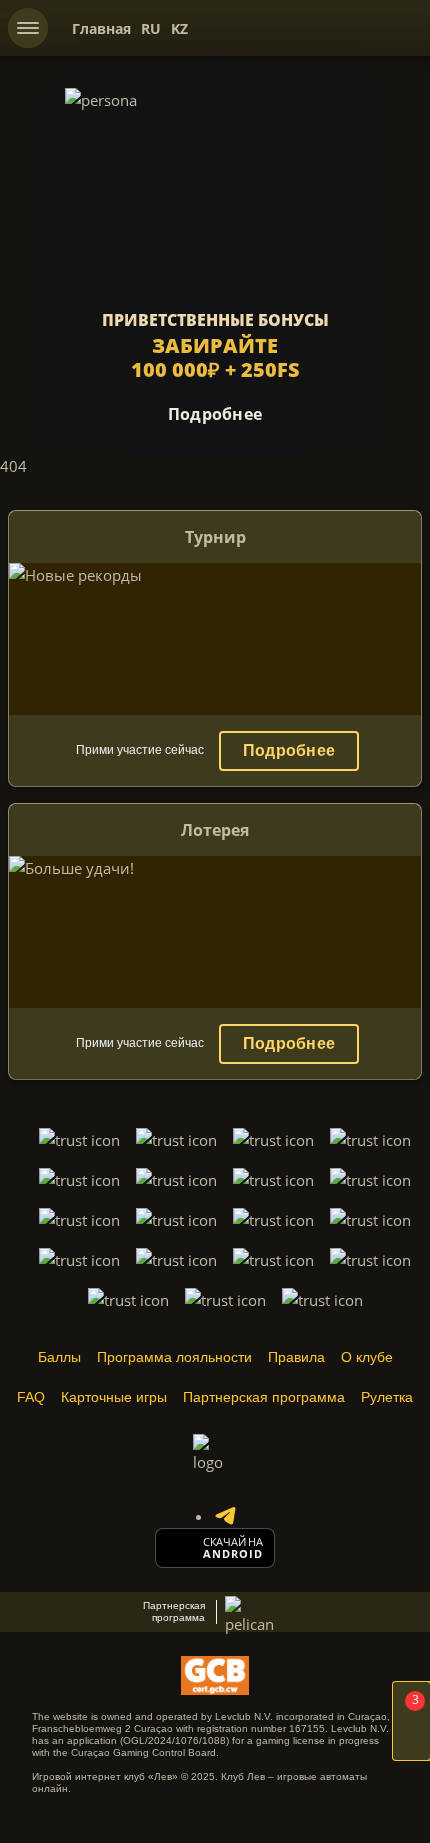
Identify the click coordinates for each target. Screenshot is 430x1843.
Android (233, 1554)
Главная (101, 28)
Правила (296, 1357)
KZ (179, 28)
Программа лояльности (174, 1357)
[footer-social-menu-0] (225, 1516)
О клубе (367, 1357)
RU (151, 28)
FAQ (31, 1397)
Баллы (59, 1357)
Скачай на (233, 1542)
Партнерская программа (264, 1397)
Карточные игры (114, 1397)
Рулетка (387, 1397)
